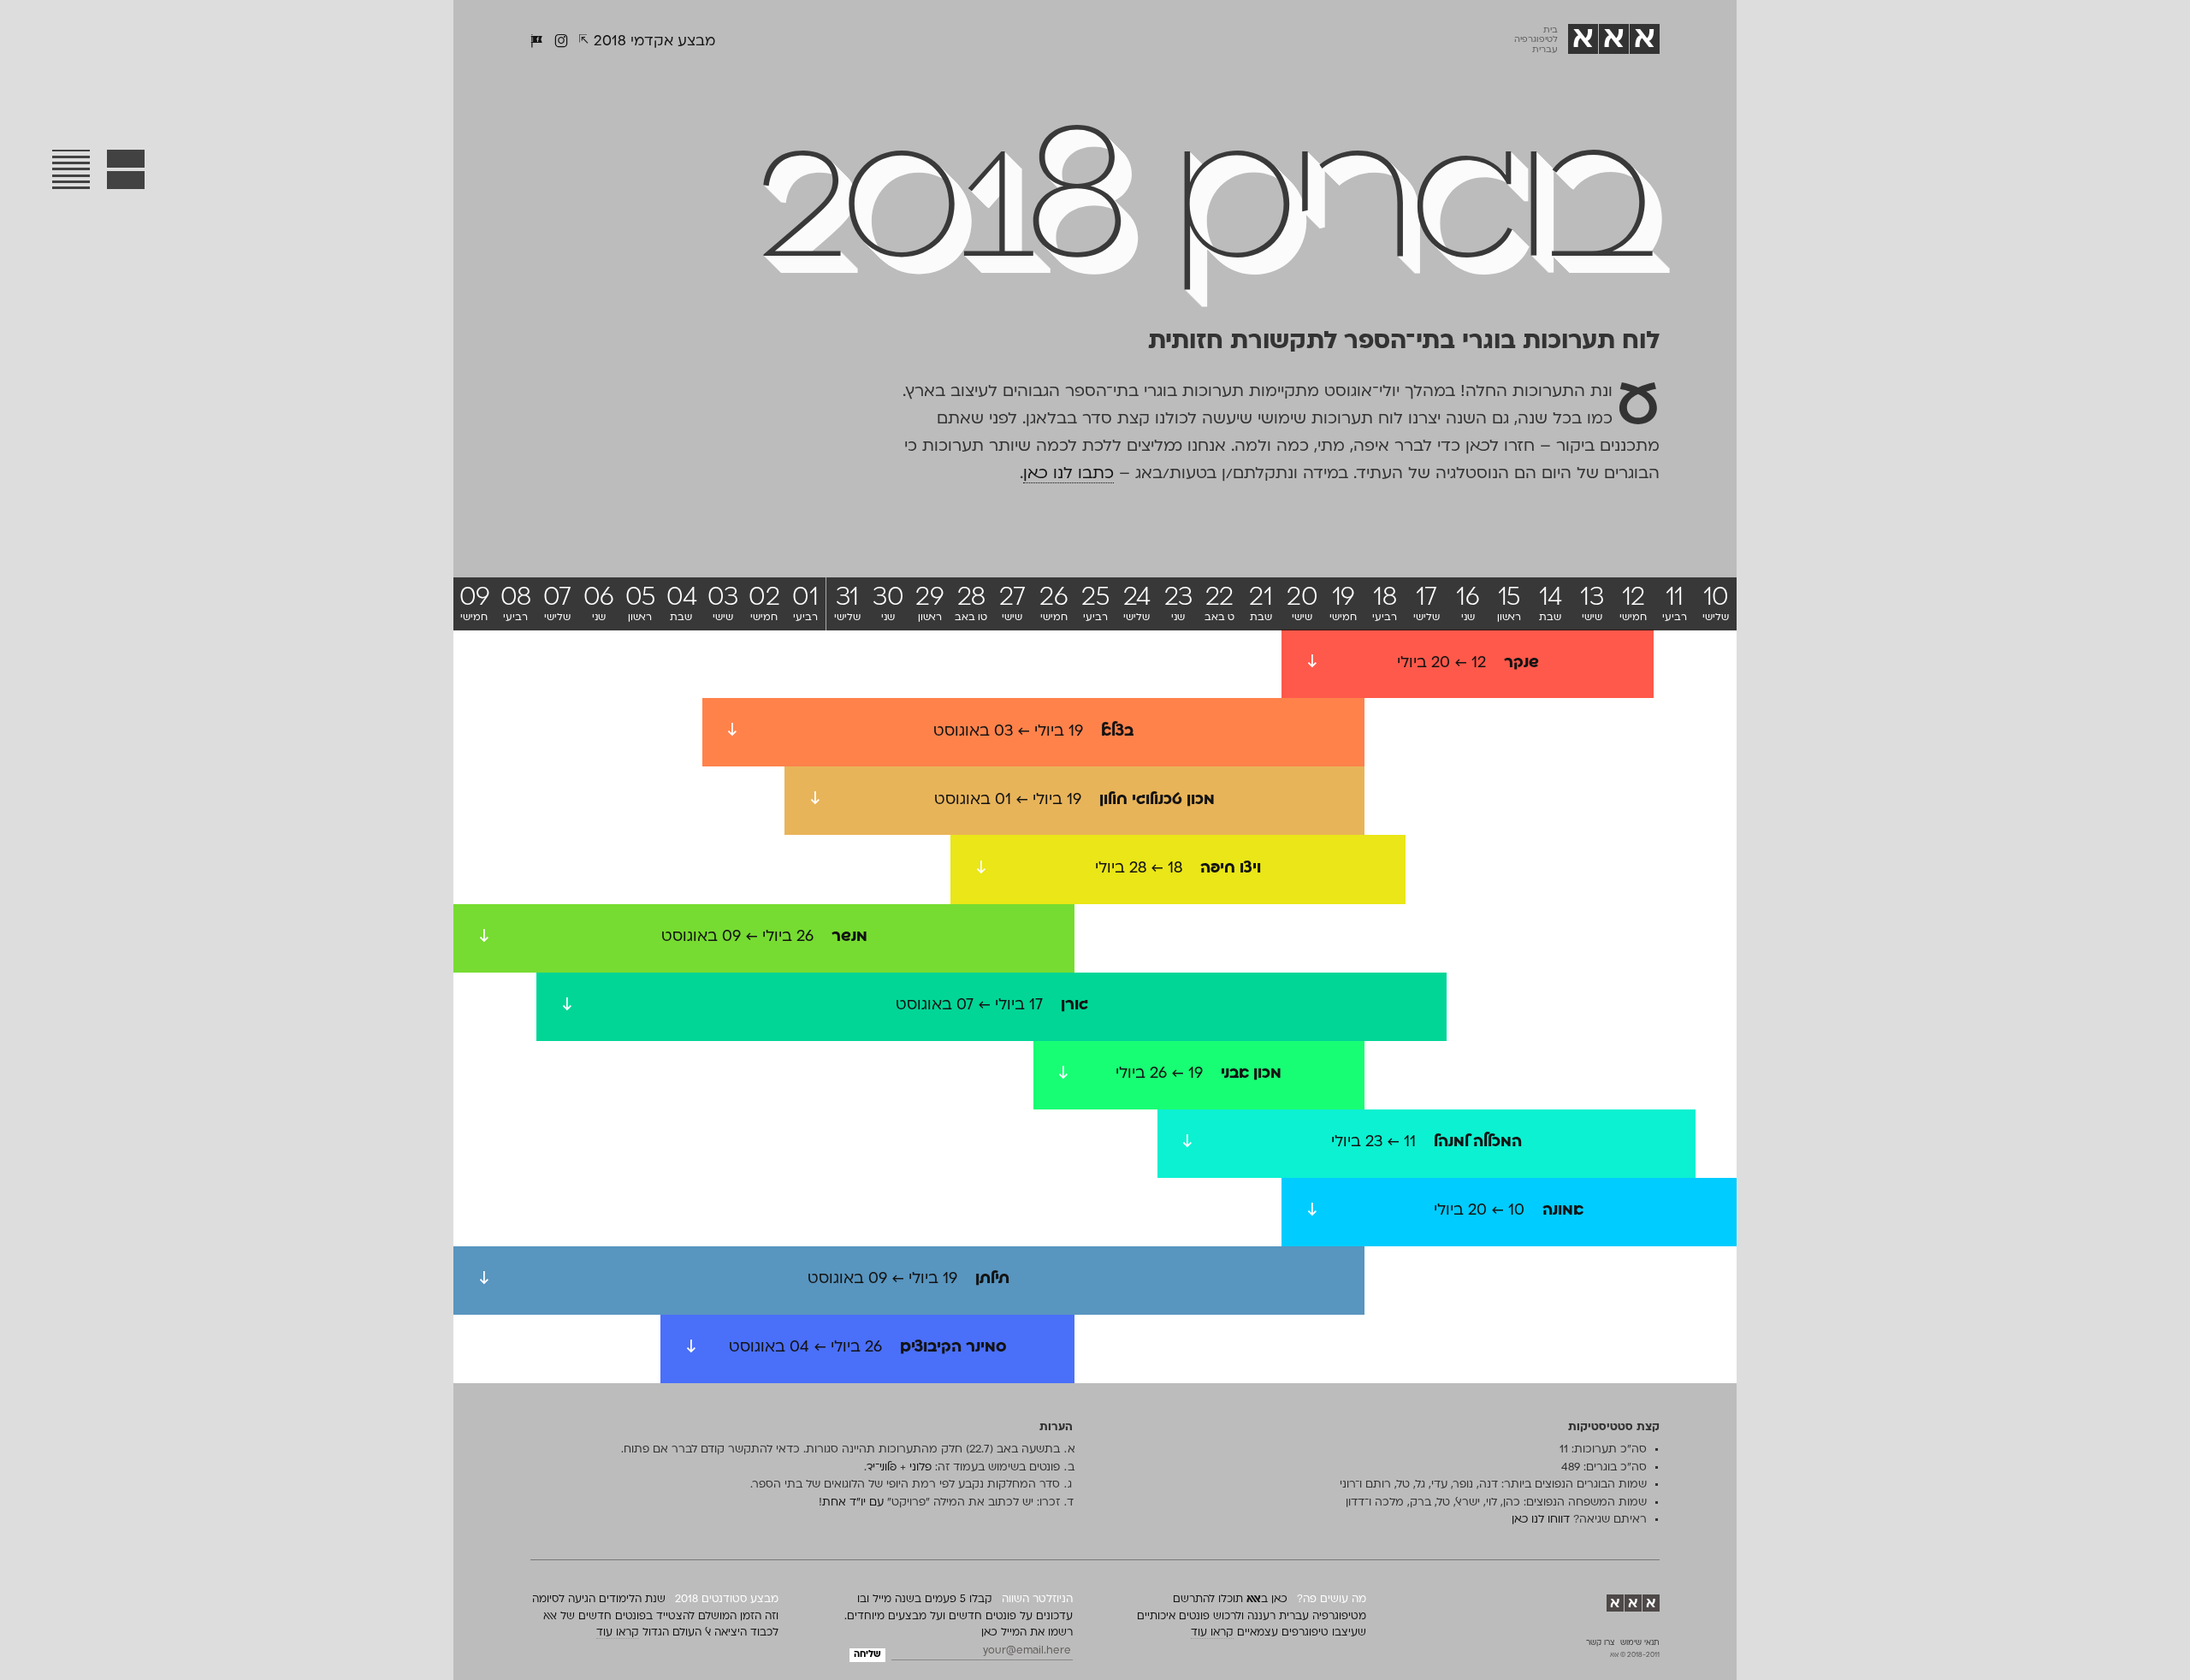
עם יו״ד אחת (855, 1503)
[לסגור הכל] (71, 169)
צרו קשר (1600, 1643)
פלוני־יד (882, 1468)
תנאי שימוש (1640, 1643)
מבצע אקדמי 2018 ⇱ (647, 42)
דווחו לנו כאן (1541, 1520)
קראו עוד (1212, 1633)
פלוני (920, 1468)
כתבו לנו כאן (1068, 474)
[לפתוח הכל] (126, 169)
